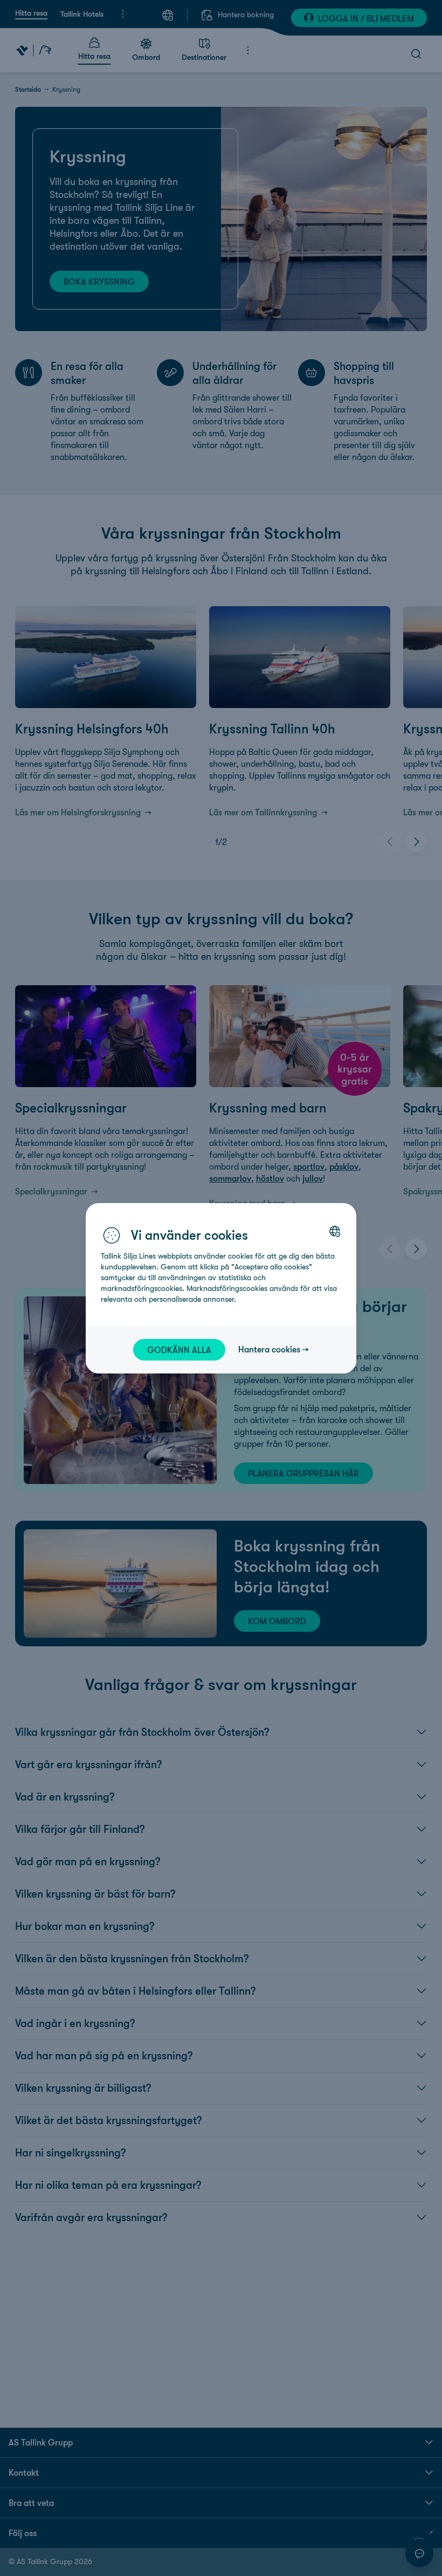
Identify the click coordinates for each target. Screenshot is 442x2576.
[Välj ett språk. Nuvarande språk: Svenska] (335, 1231)
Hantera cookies (269, 1349)
